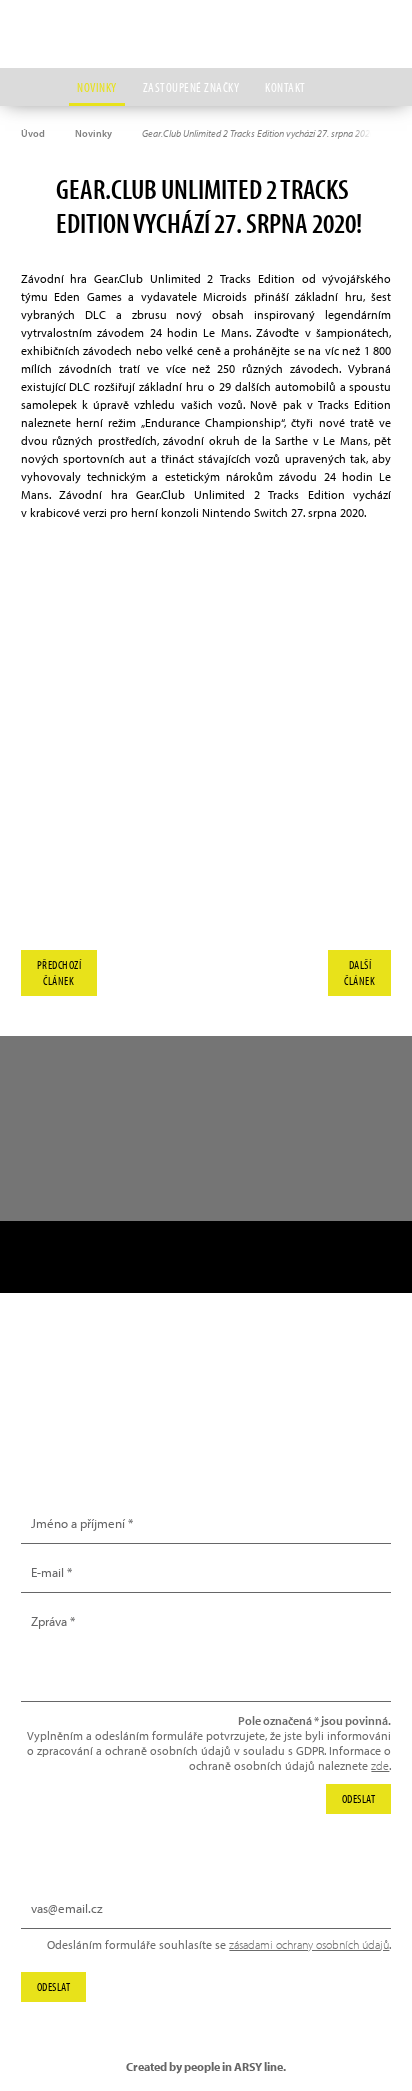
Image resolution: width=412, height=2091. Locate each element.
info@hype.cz (78, 1406)
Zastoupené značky (191, 87)
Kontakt (285, 87)
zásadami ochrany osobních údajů (309, 1944)
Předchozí (59, 972)
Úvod (33, 133)
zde (380, 1765)
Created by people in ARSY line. (206, 2066)
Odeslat (54, 1986)
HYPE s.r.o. (206, 34)
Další (359, 972)
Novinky (97, 87)
